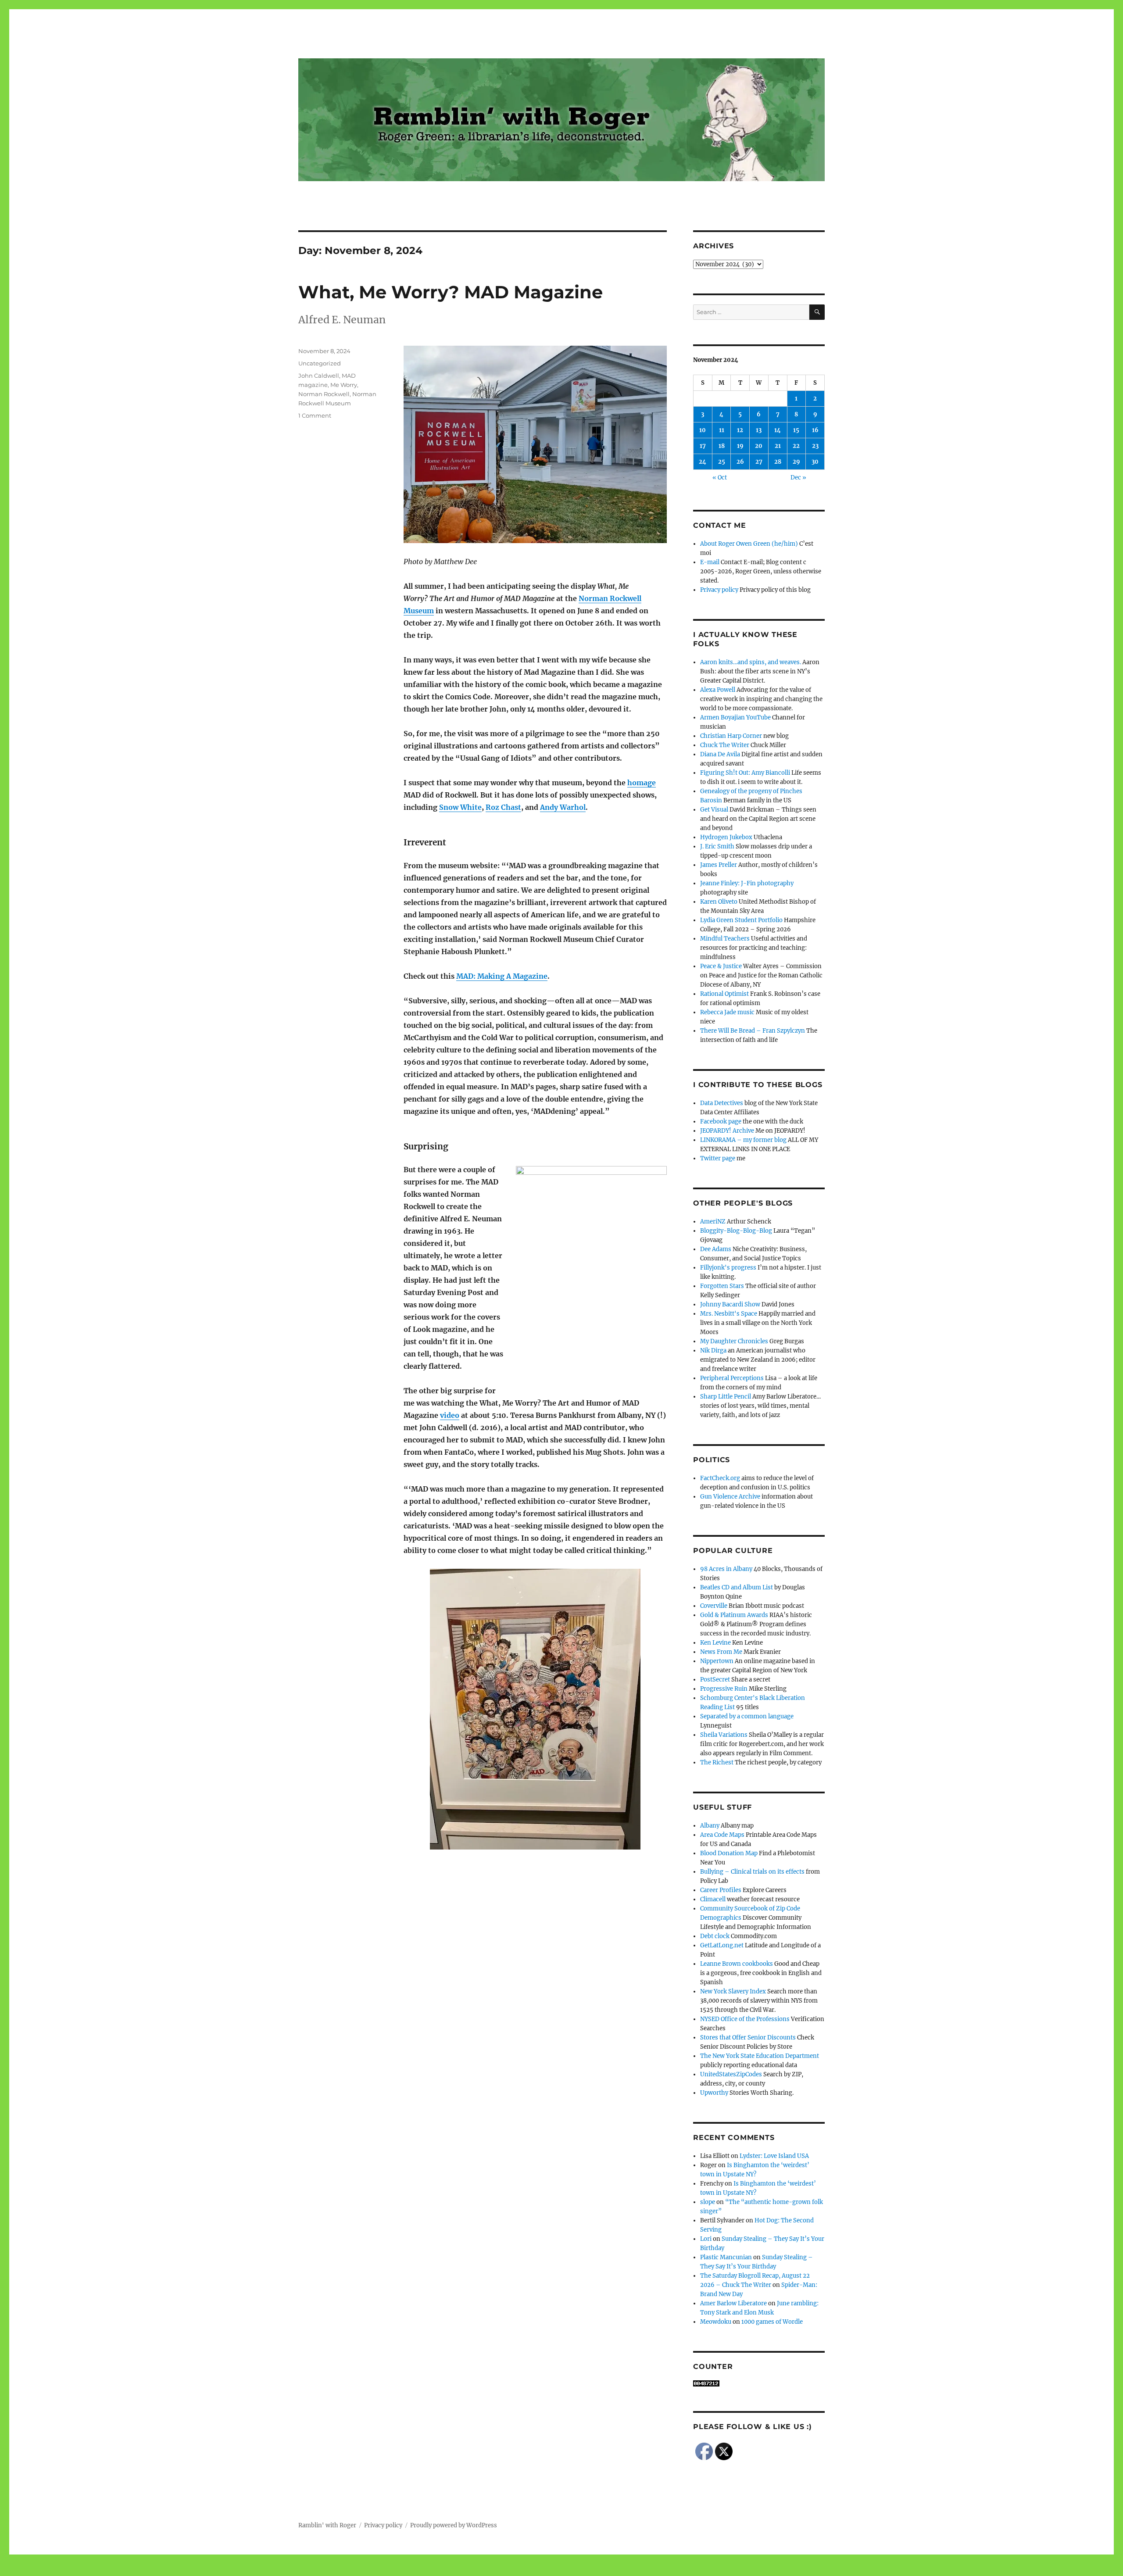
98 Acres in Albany (726, 1569)
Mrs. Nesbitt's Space (729, 1314)
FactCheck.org (720, 1478)
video (450, 1415)
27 (759, 462)
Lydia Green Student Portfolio (741, 920)
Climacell (713, 1899)
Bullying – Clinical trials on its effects (752, 1872)
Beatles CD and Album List (737, 1587)
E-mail (710, 562)
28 (778, 462)
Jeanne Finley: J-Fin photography (747, 883)
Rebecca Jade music (727, 1012)
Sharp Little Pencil (726, 1397)
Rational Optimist (724, 994)
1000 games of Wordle (772, 2322)
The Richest (717, 1762)
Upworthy (714, 2093)
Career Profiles (721, 1890)
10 (703, 430)
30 (815, 462)
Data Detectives (722, 1103)
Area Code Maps (722, 1835)
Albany (710, 1826)
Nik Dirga (713, 1351)
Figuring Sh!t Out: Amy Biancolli (745, 773)
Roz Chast (503, 807)
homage (642, 783)
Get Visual (714, 810)
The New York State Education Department (760, 2056)
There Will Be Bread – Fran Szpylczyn (753, 1031)
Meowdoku (716, 2322)
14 (778, 430)
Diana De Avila (720, 754)
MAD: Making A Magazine (502, 976)
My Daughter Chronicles (734, 1341)
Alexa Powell (718, 690)
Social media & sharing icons (512, 2570)
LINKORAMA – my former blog (743, 1140)
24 (703, 462)
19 (740, 446)
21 (778, 446)
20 (759, 446)
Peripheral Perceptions (732, 1378)
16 (815, 430)
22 (796, 446)
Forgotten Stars (722, 1286)
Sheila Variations (724, 1735)
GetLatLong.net (722, 1945)
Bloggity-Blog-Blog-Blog (736, 1231)
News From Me (721, 1652)
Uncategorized (320, 363)
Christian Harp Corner (731, 736)
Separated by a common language (747, 1716)
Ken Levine (715, 1643)
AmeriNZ (713, 1222)
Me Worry (344, 385)
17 (703, 446)
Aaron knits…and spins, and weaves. (751, 662)
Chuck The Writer (725, 745)
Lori (706, 2239)
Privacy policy (719, 590)
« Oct (720, 478)
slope (708, 2202)
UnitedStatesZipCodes (731, 2074)
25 (722, 462)
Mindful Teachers (725, 939)
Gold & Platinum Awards (734, 1615)
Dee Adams (716, 1249)
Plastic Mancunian (726, 2257)
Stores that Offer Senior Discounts (748, 2038)
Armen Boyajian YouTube (735, 717)
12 (740, 430)
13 (759, 430)
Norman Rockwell (324, 394)
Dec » (798, 478)
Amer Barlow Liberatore (733, 2303)
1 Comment (315, 415)
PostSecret (715, 1680)
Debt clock (715, 1936)
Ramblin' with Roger (327, 2525)
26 (740, 462)
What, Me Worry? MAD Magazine (451, 292)
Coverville (714, 1606)
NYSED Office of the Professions (745, 2019)
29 (796, 462)
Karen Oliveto (719, 902)
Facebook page (721, 1122)
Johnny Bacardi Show (730, 1304)
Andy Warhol (563, 807)
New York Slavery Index (733, 1991)
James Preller (719, 865)
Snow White (460, 807)
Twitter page (718, 1158)
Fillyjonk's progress (728, 1268)
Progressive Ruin (724, 1689)
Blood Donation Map (729, 1853)
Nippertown (717, 1661)
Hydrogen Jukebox (726, 837)
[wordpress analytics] (759, 2383)
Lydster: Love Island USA (774, 2156)
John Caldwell (319, 376)
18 (722, 446)
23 (815, 446)
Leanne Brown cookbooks (737, 1964)
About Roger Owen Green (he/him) (749, 544)
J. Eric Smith (717, 846)
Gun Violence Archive (730, 1497)
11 (722, 430)
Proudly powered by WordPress (454, 2525)
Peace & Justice (721, 966)
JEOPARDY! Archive (727, 1131)
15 (796, 430)
